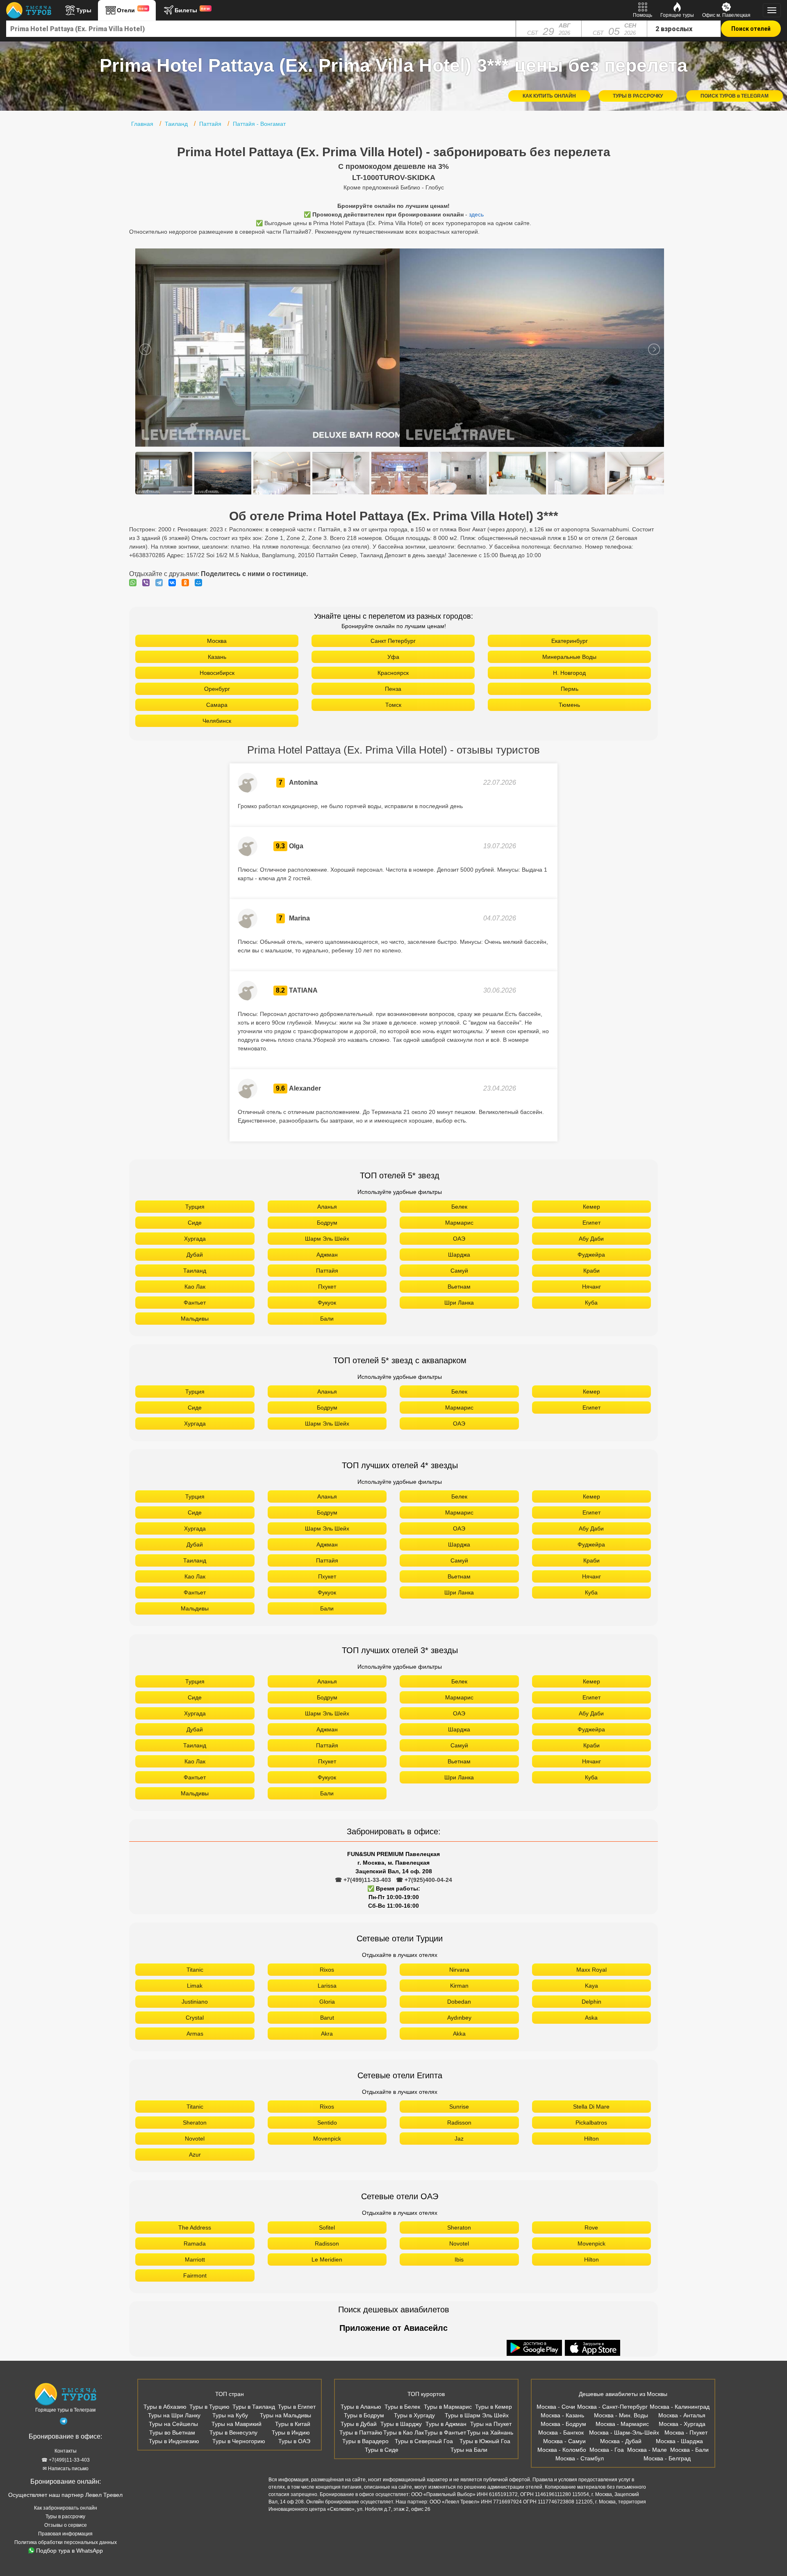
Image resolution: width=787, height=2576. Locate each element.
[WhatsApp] (135, 583)
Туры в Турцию (209, 2407)
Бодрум (327, 1223)
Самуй (459, 1271)
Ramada (195, 2243)
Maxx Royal (591, 1970)
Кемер (591, 1207)
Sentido (327, 2123)
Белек (459, 1207)
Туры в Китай (293, 2424)
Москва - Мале (647, 2450)
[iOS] (593, 2348)
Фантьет (195, 1303)
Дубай (195, 1255)
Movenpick (327, 2139)
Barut (327, 2018)
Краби (591, 1271)
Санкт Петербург (393, 641)
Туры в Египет (297, 2407)
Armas (195, 2034)
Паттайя (327, 1271)
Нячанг (591, 1287)
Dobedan (459, 2002)
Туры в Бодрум (364, 2415)
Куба (591, 1303)
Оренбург (217, 689)
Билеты (192, 10)
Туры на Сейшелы (173, 2424)
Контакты (66, 2451)
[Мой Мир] (200, 583)
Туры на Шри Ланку (174, 2415)
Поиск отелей (751, 29)
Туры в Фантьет (445, 2433)
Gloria (327, 2002)
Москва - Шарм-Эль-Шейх (624, 2433)
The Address (195, 2228)
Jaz (459, 2139)
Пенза (393, 689)
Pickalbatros (591, 2123)
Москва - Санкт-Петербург (612, 2407)
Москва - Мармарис (622, 2424)
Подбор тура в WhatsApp (69, 2551)
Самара (217, 705)
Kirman (459, 1986)
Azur (195, 2155)
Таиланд (195, 1271)
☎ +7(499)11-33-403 (363, 1880)
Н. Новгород (569, 673)
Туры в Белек (402, 2407)
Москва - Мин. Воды (621, 2415)
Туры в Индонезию (174, 2441)
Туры (84, 10)
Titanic (195, 1970)
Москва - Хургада (682, 2424)
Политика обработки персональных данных (66, 2542)
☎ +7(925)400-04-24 (424, 1880)
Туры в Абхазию (165, 2407)
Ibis (459, 2259)
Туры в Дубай (359, 2424)
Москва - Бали (689, 2450)
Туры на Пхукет (491, 2424)
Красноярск (393, 673)
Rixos (327, 1970)
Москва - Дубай (621, 2441)
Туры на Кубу (230, 2415)
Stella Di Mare (591, 2107)
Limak (195, 1986)
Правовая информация (65, 2534)
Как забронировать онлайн (66, 2508)
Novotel (195, 2139)
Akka (459, 2034)
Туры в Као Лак (404, 2433)
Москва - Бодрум (563, 2424)
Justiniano (195, 2002)
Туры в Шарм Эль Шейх (477, 2415)
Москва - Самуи (564, 2441)
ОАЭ (459, 1239)
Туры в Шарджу (401, 2424)
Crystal (195, 2018)
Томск (393, 705)
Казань (217, 657)
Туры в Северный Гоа (424, 2441)
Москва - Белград (667, 2458)
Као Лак (195, 1287)
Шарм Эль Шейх (327, 1239)
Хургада (195, 1239)
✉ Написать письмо (66, 2469)
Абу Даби (591, 1239)
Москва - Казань (562, 2415)
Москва (217, 641)
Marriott (195, 2259)
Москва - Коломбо (562, 2450)
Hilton (591, 2139)
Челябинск (217, 721)
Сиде (195, 1223)
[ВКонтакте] (174, 583)
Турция (195, 1207)
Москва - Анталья (682, 2415)
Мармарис (459, 1223)
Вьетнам (459, 1287)
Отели (132, 10)
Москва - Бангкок (561, 2433)
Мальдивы (195, 1319)
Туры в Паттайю (361, 2433)
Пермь (570, 689)
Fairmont (195, 2275)
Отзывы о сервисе (66, 2525)
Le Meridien (327, 2259)
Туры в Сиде (382, 2450)
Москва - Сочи (556, 2407)
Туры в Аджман (446, 2424)
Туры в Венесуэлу (233, 2433)
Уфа (393, 657)
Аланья (327, 1207)
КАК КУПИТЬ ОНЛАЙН (549, 96)
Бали (327, 1319)
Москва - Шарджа (679, 2441)
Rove (591, 2228)
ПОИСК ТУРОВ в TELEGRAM (735, 96)
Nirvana (459, 1970)
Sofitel (327, 2228)
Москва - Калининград (680, 2407)
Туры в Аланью (361, 2407)
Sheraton (195, 2123)
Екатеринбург (570, 641)
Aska (591, 2018)
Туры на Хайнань (490, 2433)
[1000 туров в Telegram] (64, 2423)
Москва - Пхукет (686, 2433)
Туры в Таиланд (254, 2407)
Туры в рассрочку (65, 2517)
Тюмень (569, 705)
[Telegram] (161, 583)
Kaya (591, 1986)
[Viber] (148, 583)
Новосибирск (217, 673)
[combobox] (261, 29)
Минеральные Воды (569, 657)
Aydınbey (459, 2018)
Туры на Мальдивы (285, 2415)
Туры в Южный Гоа (485, 2441)
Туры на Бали (469, 2450)
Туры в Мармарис (448, 2407)
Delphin (591, 2002)
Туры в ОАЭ (294, 2441)
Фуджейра (591, 1255)
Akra (327, 2034)
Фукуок (327, 1303)
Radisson (459, 2123)
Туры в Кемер (494, 2407)
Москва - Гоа (607, 2450)
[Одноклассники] (187, 583)
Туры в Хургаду (414, 2415)
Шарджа (459, 1255)
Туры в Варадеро (365, 2441)
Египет (591, 1223)
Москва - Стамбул (580, 2458)
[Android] (535, 2348)
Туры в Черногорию (239, 2441)
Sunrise (459, 2107)
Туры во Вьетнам (172, 2433)
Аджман (327, 1255)
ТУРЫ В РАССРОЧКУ (638, 96)
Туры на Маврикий (237, 2424)
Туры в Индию (291, 2433)
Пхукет (327, 1287)
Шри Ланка (459, 1303)
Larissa (327, 1986)
